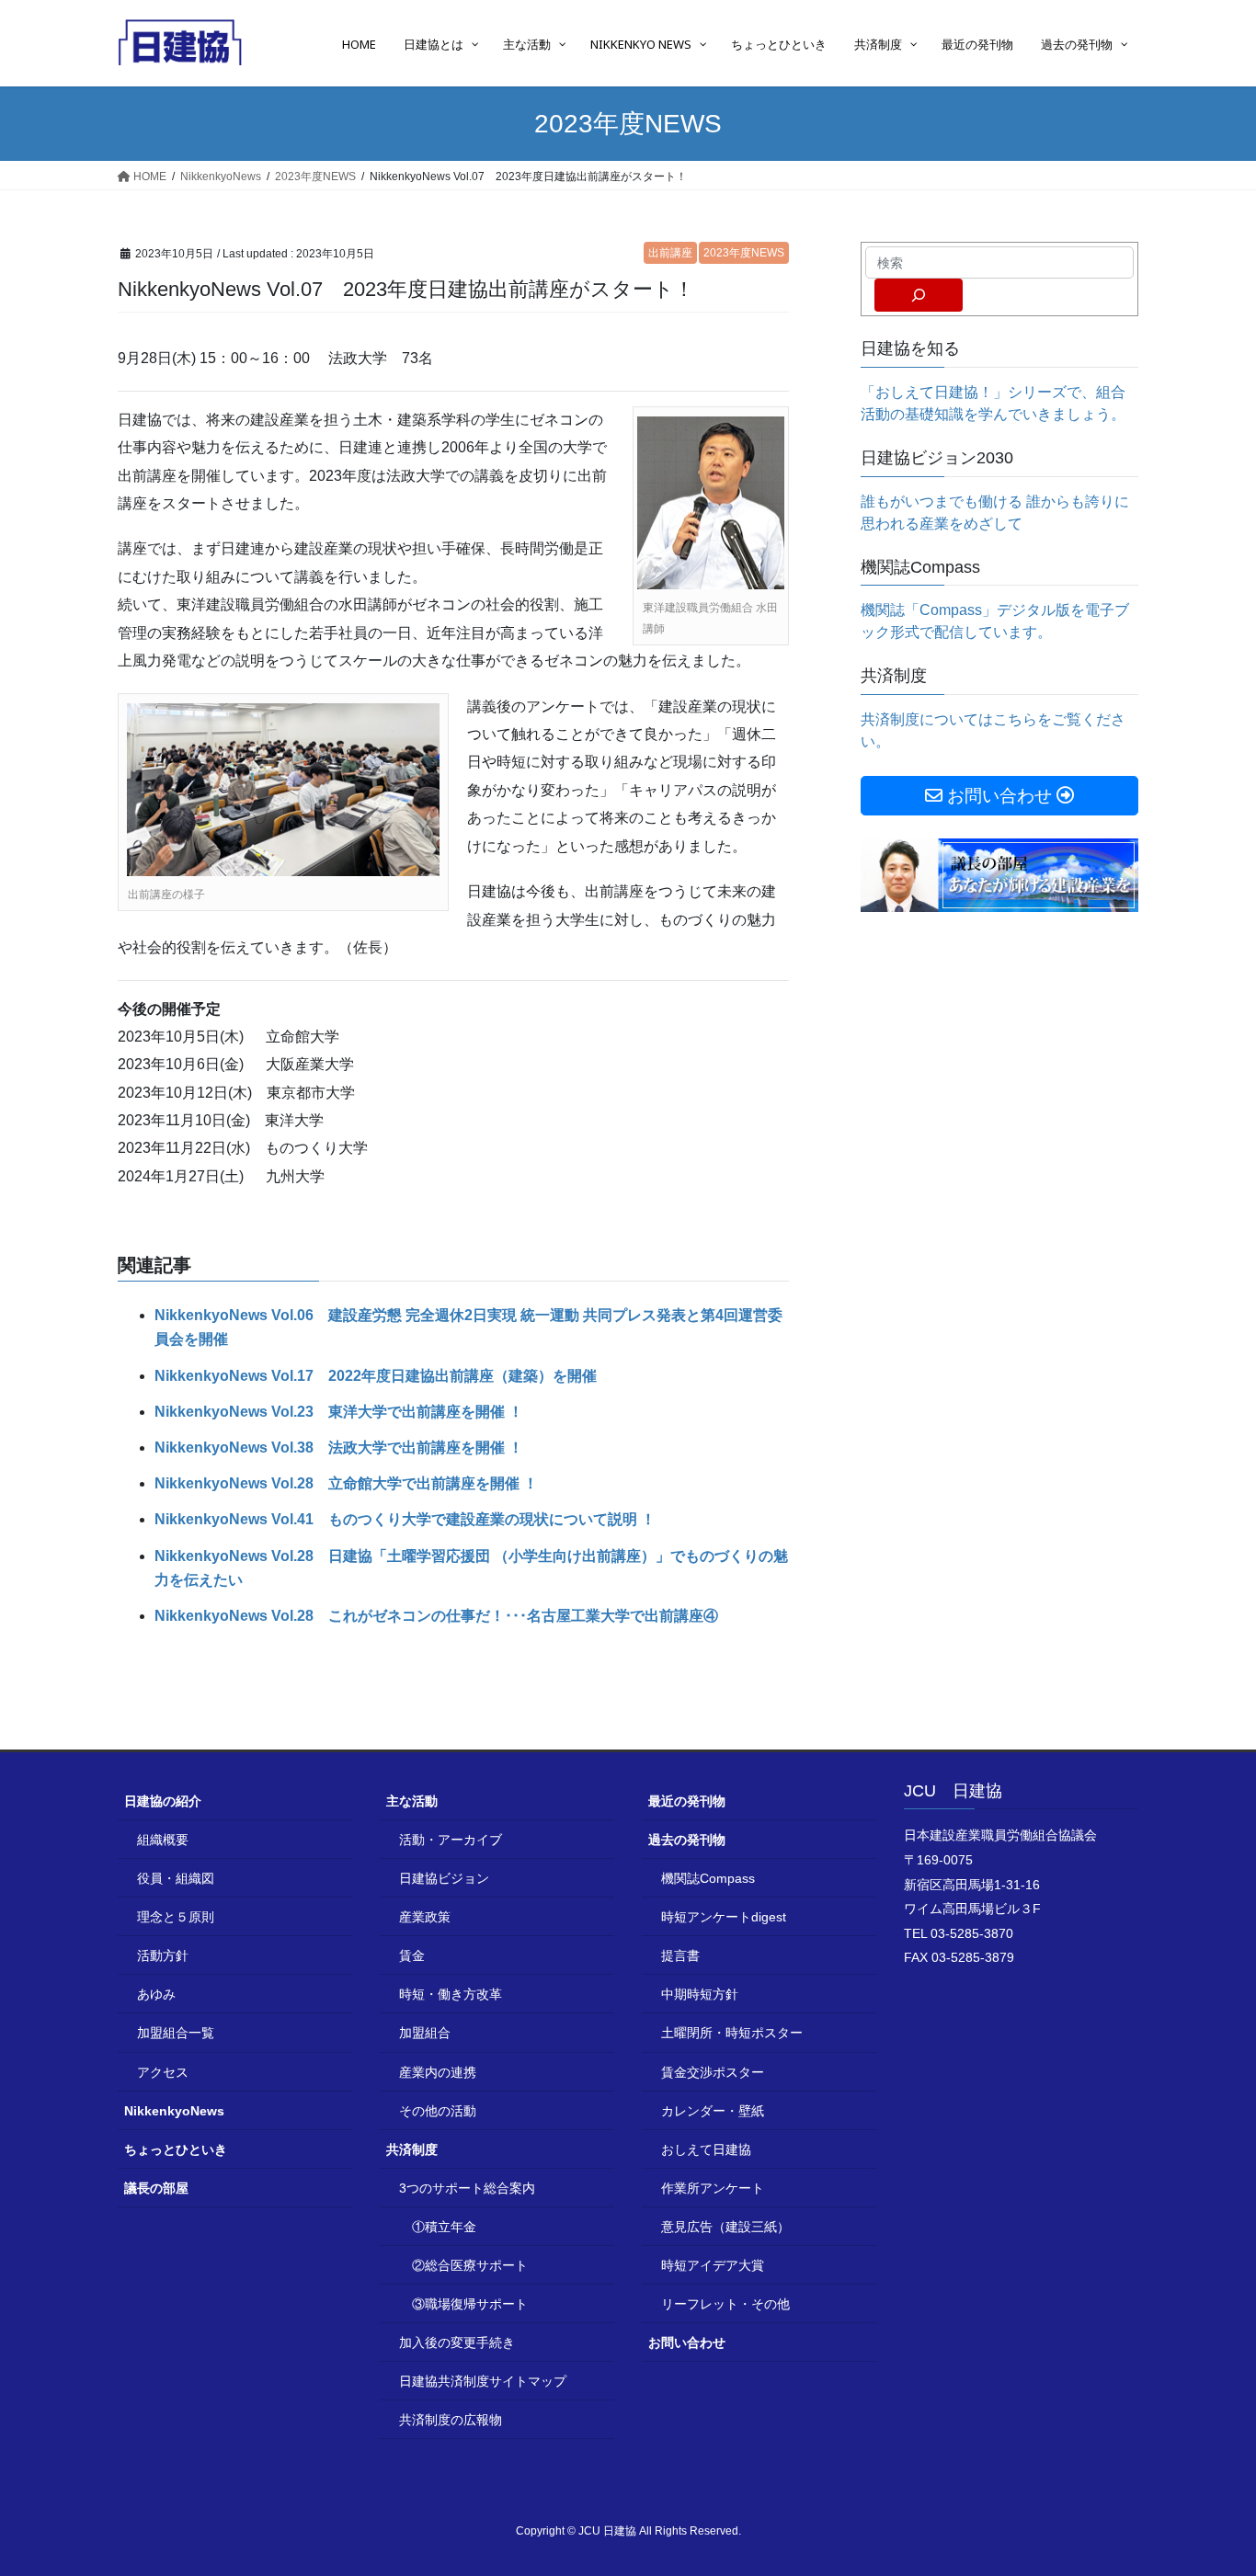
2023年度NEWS (744, 253)
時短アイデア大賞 (713, 2265)
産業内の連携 (438, 2072)
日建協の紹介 (163, 1801)
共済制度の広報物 (451, 2420)
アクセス (163, 2072)
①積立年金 (444, 2227)
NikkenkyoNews (174, 2111)
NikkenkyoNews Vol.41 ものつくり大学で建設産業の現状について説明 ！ (405, 1519)
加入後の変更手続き (457, 2342)
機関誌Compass (708, 1878)
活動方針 (163, 1955)
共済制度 (412, 2149)
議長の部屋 (156, 2188)
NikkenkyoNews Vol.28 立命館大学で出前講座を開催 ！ (346, 1483)
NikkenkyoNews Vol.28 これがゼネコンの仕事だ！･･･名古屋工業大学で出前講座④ (436, 1616)
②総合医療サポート (470, 2265)
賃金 (412, 1955)
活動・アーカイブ (451, 1840)
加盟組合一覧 (176, 2033)
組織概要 (163, 1840)
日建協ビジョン (444, 1878)
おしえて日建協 (706, 2149)
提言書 (680, 1955)
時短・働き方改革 (451, 1994)
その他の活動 (438, 2111)
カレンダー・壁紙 (713, 2111)
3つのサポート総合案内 (467, 2188)
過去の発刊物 (687, 1840)
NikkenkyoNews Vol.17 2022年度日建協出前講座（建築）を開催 (376, 1376)
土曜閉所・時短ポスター (732, 2033)
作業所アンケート (713, 2188)
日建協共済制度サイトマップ (483, 2381)
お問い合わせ (687, 2342)
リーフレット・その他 (725, 2304)
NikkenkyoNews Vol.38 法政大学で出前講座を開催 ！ (339, 1448)
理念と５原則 (176, 1917)
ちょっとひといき (176, 2149)
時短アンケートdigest (724, 1917)
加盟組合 (425, 2033)
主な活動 (412, 1801)
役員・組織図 (176, 1878)
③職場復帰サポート (470, 2304)
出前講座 (670, 253)
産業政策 (425, 1917)
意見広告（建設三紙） (725, 2227)
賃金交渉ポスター (713, 2072)
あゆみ (156, 1994)
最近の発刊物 (687, 1801)
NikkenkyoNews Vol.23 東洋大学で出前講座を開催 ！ (339, 1412)
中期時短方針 (700, 1994)
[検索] (919, 295)
